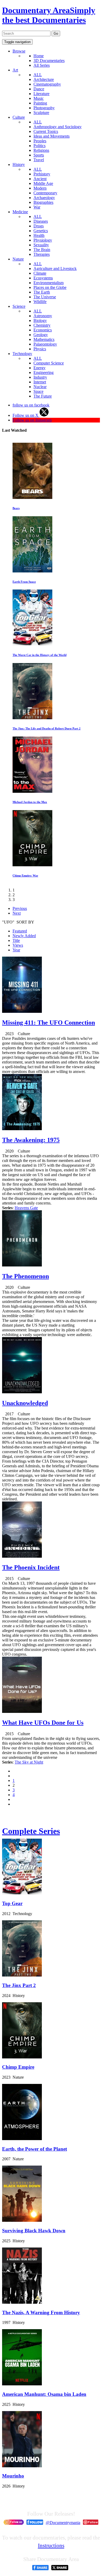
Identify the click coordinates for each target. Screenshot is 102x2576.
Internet (40, 382)
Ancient (40, 179)
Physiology (43, 240)
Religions (41, 150)
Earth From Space (24, 582)
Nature (18, 259)
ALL (38, 75)
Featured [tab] (20, 931)
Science (19, 306)
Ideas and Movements (52, 136)
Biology (40, 320)
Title (16, 940)
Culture (19, 117)
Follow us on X (26, 415)
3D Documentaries (49, 61)
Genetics (41, 231)
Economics (43, 330)
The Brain (42, 250)
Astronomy (43, 316)
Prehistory (42, 174)
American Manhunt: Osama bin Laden (44, 2394)
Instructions (51, 2545)
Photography (44, 108)
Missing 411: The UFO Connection (49, 1023)
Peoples (40, 141)
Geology (41, 335)
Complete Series (31, 1831)
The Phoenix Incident (31, 1567)
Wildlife (40, 302)
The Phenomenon (25, 1276)
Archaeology (44, 198)
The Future (43, 396)
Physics (40, 349)
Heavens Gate (26, 1208)
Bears (16, 508)
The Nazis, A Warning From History (41, 2312)
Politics (39, 146)
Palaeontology (45, 344)
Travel (39, 160)
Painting (40, 103)
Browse (19, 51)
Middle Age (43, 183)
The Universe (45, 297)
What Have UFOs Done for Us (43, 1723)
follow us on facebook (31, 405)
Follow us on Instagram (32, 420)
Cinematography (47, 84)
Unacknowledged (25, 1403)
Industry (40, 377)
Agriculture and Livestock (55, 268)
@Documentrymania (63, 2523)
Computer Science (49, 363)
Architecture (44, 79)
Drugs (39, 226)
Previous (20, 908)
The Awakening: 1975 (31, 1140)
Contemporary (45, 193)
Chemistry (42, 325)
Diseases (41, 221)
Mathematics (44, 339)
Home (39, 56)
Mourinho (13, 2476)
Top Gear (12, 1903)
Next (17, 913)
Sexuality (41, 245)
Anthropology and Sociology (58, 127)
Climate (40, 273)
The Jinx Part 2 (19, 1985)
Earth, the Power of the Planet (35, 2149)
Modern (40, 188)
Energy (39, 368)
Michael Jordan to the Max (30, 802)
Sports (39, 155)
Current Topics (46, 131)
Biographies (43, 202)
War (37, 207)
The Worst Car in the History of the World (39, 655)
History (19, 165)
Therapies (42, 254)
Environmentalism (49, 283)
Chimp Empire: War (25, 875)
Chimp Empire (18, 2067)
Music (39, 98)
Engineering (44, 372)
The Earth (42, 292)
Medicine (20, 212)
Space (38, 391)
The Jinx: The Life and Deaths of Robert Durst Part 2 (47, 728)
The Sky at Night (29, 1762)
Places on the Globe (50, 287)
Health (39, 235)
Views (18, 945)
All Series (42, 65)
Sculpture (41, 113)
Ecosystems (43, 278)
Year (16, 950)
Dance (39, 89)
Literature (41, 94)
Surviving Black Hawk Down (34, 2231)
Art (15, 70)
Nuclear (40, 387)
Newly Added (24, 936)
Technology (22, 354)
